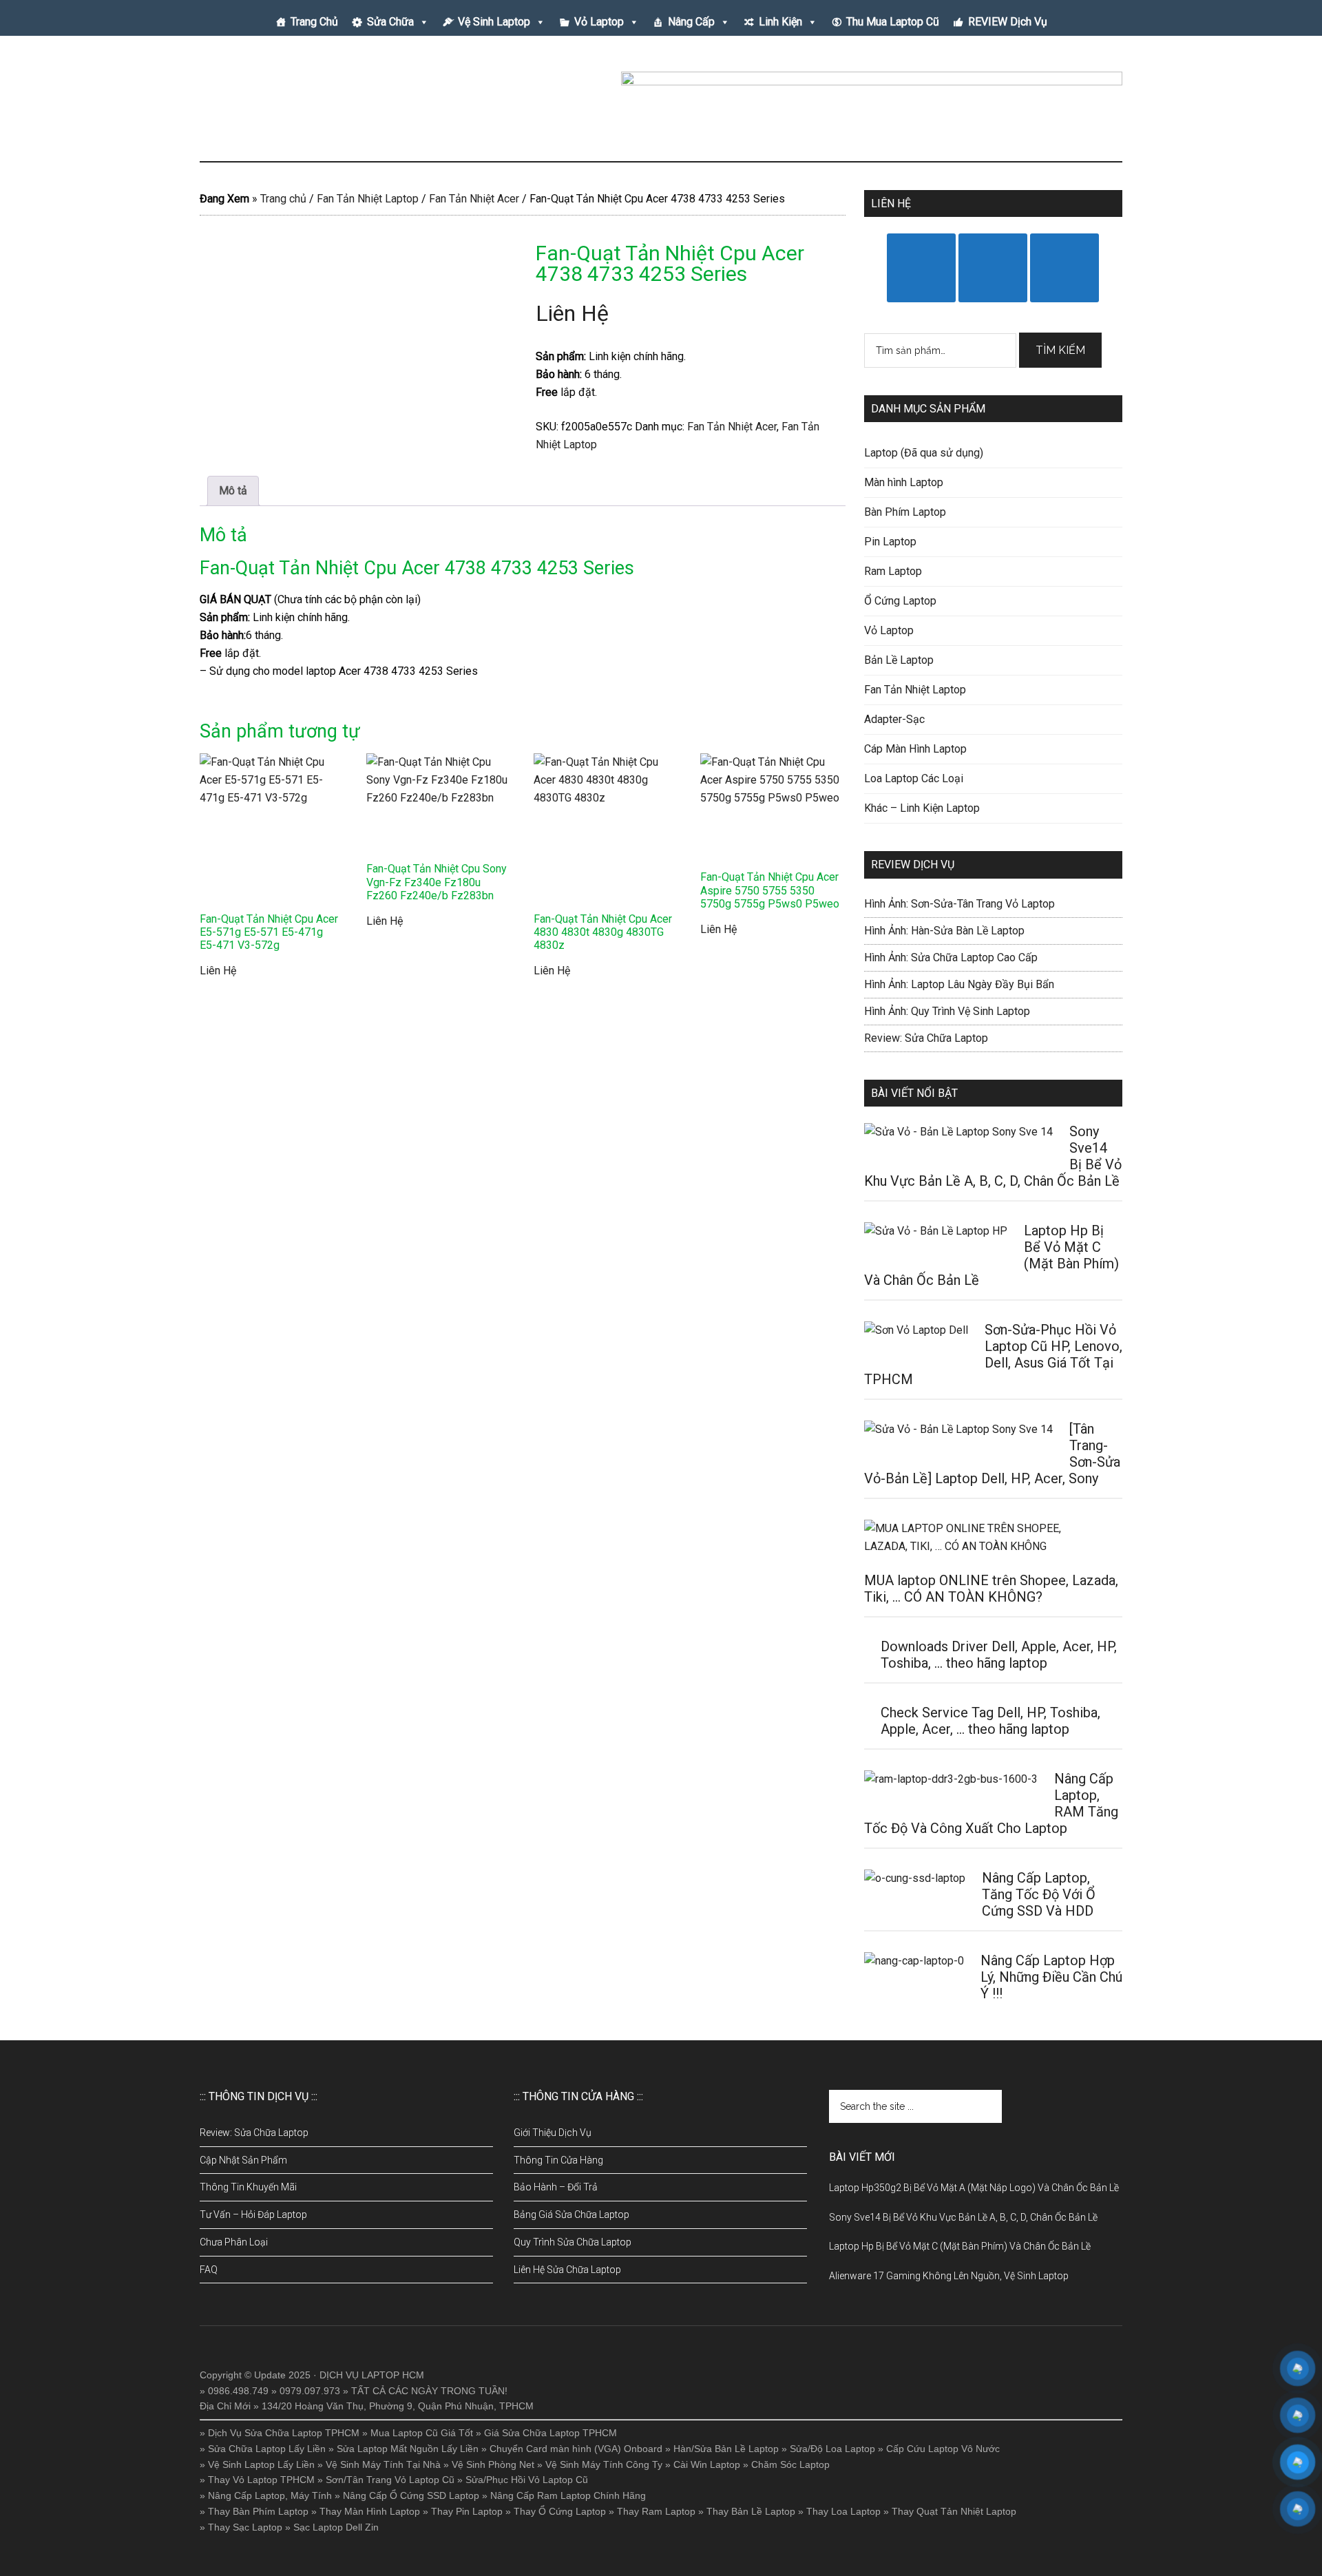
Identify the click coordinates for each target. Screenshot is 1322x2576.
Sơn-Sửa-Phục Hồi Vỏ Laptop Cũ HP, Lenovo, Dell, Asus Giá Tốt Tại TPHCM (993, 1354)
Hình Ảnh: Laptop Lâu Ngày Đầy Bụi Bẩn (959, 984)
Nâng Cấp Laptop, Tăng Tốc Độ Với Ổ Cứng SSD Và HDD (1039, 1894)
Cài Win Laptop (707, 2464)
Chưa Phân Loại (234, 2242)
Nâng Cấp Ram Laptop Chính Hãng (568, 2495)
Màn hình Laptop (904, 482)
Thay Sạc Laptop (245, 2527)
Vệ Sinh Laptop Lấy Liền (261, 2464)
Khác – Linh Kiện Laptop (922, 808)
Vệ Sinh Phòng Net (493, 2464)
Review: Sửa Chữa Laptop (926, 1038)
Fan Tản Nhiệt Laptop (368, 199)
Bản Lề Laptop (899, 660)
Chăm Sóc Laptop (790, 2464)
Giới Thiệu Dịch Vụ (553, 2133)
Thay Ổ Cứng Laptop (560, 2511)
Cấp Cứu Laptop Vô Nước (943, 2449)
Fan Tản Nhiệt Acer (474, 199)
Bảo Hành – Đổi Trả (556, 2187)
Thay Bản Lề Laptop (751, 2511)
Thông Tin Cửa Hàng (558, 2160)
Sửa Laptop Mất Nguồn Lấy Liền (408, 2449)
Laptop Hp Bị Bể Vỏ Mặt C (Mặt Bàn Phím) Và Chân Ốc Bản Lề (960, 2246)
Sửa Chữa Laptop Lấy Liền (267, 2449)
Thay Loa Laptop (843, 2511)
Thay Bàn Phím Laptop (258, 2511)
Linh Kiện (780, 22)
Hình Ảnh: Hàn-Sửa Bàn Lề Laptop (944, 931)
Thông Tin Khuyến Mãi (248, 2187)
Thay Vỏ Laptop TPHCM (261, 2480)
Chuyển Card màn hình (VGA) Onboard (576, 2449)
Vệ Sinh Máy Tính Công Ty (604, 2464)
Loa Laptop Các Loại (914, 778)
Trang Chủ (314, 22)
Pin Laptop (890, 542)
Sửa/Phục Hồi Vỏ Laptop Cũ (527, 2480)
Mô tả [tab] (233, 491)
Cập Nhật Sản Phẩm (243, 2160)
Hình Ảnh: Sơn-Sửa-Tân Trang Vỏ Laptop (959, 904)
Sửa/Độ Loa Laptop (832, 2449)
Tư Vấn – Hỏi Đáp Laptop (253, 2214)
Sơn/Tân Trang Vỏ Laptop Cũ (390, 2480)
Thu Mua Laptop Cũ (893, 22)
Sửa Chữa (390, 22)
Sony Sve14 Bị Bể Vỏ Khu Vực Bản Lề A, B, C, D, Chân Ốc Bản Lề (963, 2217)
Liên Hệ (572, 313)
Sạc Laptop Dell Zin (336, 2527)
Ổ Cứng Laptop (900, 601)
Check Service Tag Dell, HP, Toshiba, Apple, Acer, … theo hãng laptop (990, 1721)
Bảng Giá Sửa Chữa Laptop (571, 2214)
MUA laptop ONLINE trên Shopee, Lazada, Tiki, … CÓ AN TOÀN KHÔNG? (991, 1589)
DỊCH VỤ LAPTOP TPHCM (330, 103)
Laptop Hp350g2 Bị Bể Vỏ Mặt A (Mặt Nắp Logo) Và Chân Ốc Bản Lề (974, 2188)
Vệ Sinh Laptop (494, 22)
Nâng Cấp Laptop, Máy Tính (270, 2495)
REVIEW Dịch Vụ (1008, 22)
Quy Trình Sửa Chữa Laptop (573, 2242)
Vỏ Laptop (599, 22)
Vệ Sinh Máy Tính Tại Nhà (383, 2464)
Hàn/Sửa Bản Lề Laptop (726, 2449)
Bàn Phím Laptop (905, 512)
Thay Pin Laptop (467, 2511)
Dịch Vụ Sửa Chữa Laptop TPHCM (284, 2433)
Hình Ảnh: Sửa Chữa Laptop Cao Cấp (951, 957)
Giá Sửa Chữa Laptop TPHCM (550, 2433)
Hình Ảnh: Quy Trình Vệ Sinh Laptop (947, 1011)
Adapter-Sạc (894, 719)
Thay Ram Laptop (656, 2511)
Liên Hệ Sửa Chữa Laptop (567, 2270)
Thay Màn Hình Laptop (370, 2511)
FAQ (209, 2270)
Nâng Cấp (691, 22)
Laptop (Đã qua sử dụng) (924, 453)
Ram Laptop (893, 571)
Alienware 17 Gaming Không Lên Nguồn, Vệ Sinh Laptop (949, 2276)
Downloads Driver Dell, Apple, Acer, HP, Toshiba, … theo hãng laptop (999, 1655)
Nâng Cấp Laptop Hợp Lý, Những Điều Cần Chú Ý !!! (1051, 1977)
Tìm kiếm (1060, 350)
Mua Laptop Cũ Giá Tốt (422, 2433)
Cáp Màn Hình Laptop (915, 749)
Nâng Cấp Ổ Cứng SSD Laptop (411, 2495)
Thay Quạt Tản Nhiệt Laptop (954, 2511)
